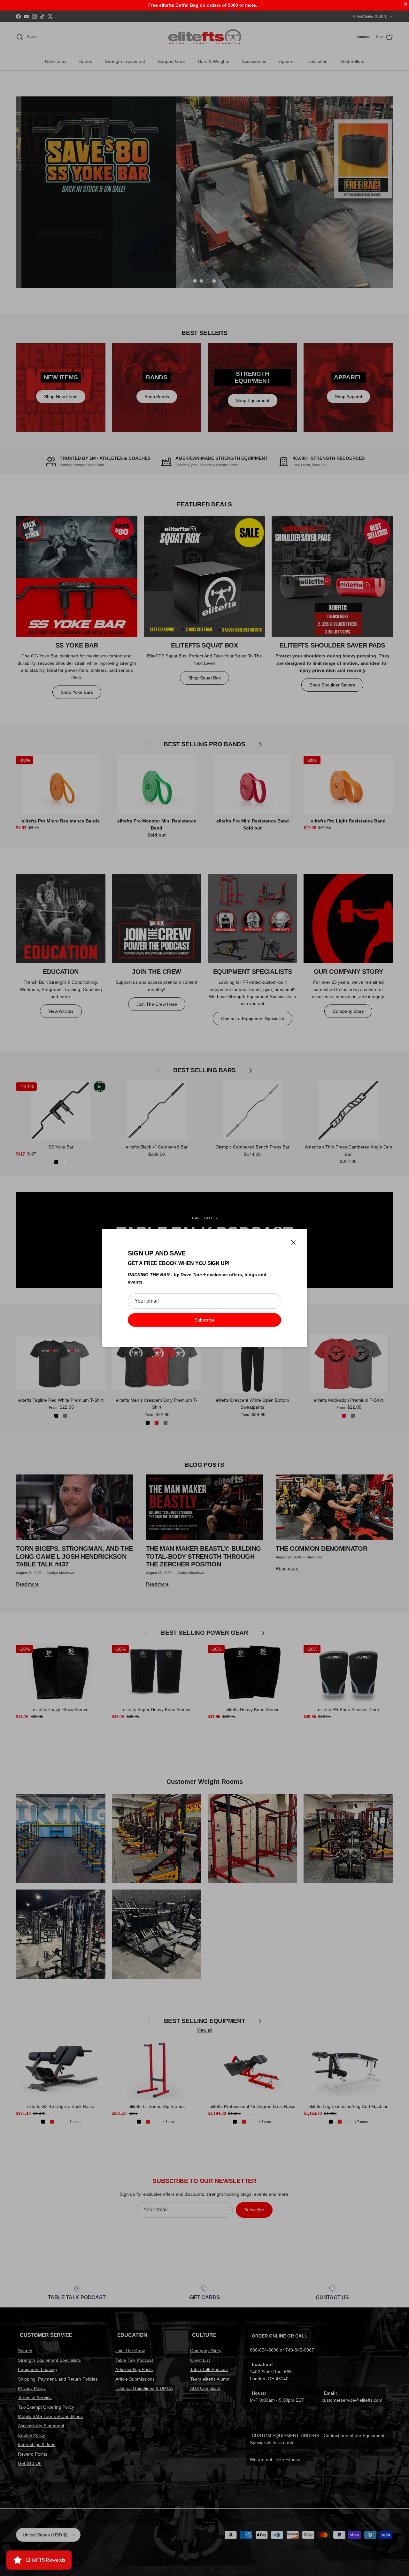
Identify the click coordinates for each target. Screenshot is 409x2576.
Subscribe (205, 1320)
